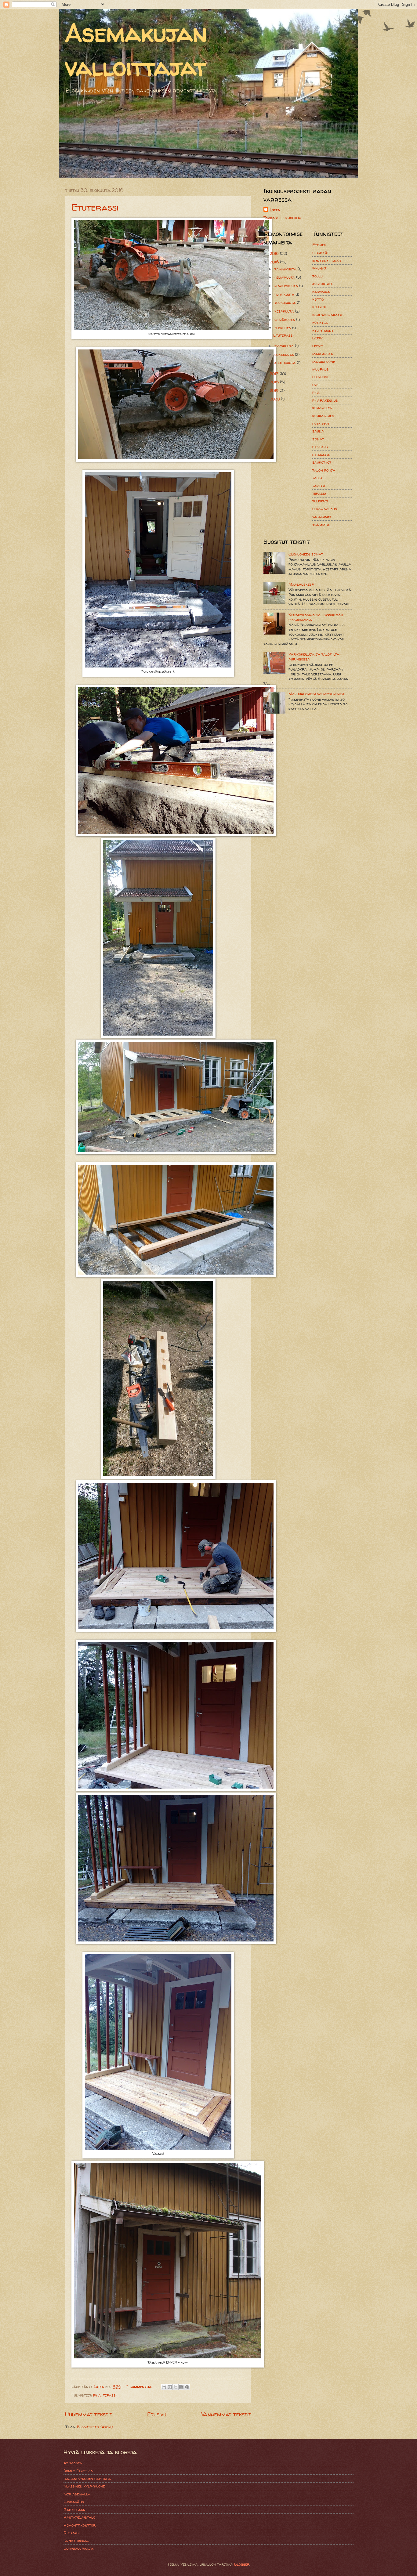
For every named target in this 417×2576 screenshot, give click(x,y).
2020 (275, 399)
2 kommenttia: (140, 2386)
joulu (317, 276)
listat (318, 346)
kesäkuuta (285, 311)
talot (317, 478)
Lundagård (74, 2502)
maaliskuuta (287, 286)
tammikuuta (286, 269)
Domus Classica (78, 2471)
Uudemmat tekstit (89, 2414)
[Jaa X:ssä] (176, 2387)
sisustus (320, 447)
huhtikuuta (285, 294)
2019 (275, 390)
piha (97, 2395)
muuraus (321, 369)
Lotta (275, 210)
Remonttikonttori (80, 2525)
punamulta (322, 408)
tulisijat (320, 501)
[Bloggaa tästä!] (170, 2387)
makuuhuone (324, 361)
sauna (318, 431)
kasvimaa (321, 291)
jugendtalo (323, 284)
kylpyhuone (323, 330)
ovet (316, 385)
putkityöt (321, 423)
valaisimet (322, 516)
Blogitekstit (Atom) (95, 2427)
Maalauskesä (301, 584)
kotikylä (320, 322)
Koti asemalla (77, 2494)
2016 (275, 262)
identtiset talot (327, 260)
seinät (318, 439)
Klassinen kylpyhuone (84, 2486)
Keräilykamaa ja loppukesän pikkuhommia (316, 617)
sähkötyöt (322, 462)
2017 (275, 374)
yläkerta (321, 524)
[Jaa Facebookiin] (181, 2387)
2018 (275, 382)
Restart (71, 2533)
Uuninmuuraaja (78, 2548)
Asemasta (73, 2463)
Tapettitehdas (76, 2540)
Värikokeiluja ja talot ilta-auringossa (315, 656)
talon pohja (324, 470)
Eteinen (319, 245)
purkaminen (323, 416)
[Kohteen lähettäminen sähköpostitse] (164, 2387)
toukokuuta (286, 302)
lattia (318, 338)
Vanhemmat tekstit (226, 2414)
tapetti (319, 486)
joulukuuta (286, 363)
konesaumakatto (328, 315)
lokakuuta (285, 354)
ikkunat (319, 268)
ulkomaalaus (325, 509)
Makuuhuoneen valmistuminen (316, 694)
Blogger (242, 2564)
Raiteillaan (74, 2509)
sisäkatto (321, 454)
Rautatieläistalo (79, 2517)
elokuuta (283, 328)
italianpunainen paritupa (87, 2478)
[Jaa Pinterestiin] (187, 2387)
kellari (319, 307)
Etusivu (157, 2414)
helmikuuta (285, 277)
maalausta (323, 353)
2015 (275, 253)
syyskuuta (285, 346)
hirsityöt (321, 252)
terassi (110, 2395)
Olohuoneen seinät (306, 554)
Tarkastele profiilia (282, 218)
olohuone (321, 377)
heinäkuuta (285, 320)
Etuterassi (95, 207)
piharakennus (325, 400)
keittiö (318, 299)
